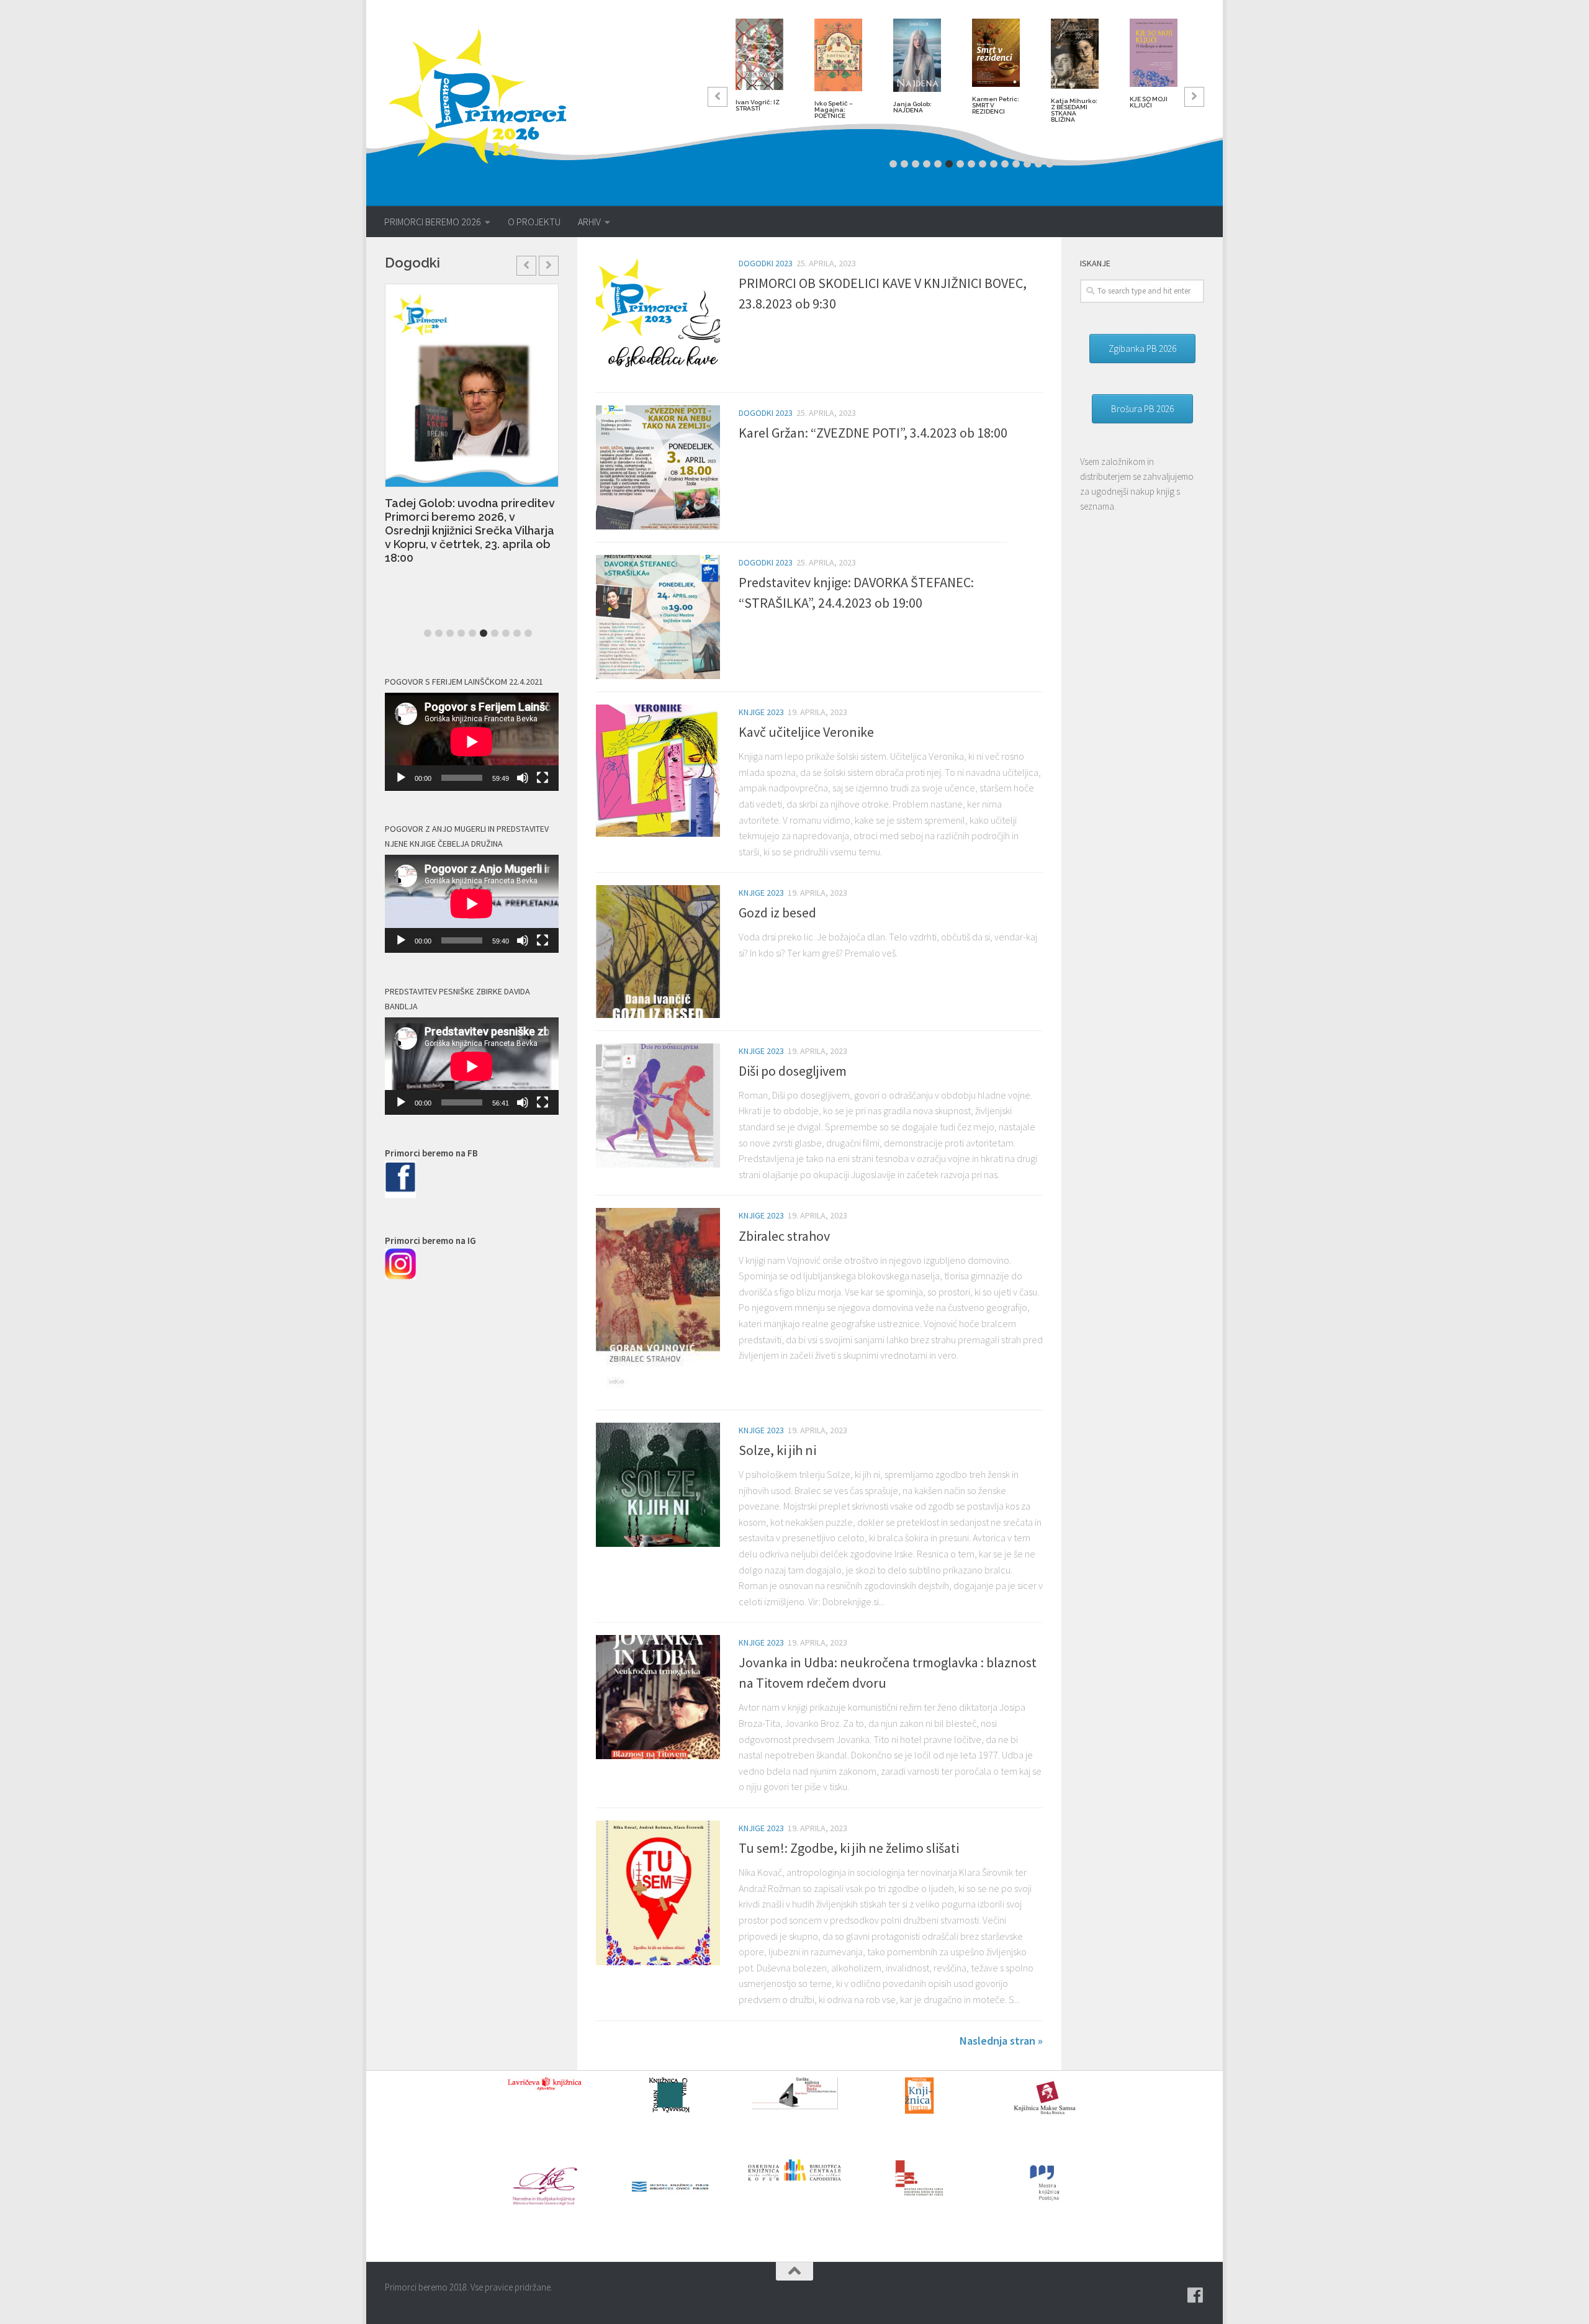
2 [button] (904, 164)
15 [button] (1050, 164)
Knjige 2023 (761, 712)
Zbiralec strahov (784, 1236)
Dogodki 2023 (766, 263)
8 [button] (971, 164)
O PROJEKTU (534, 222)
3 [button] (916, 164)
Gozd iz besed (777, 912)
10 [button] (994, 164)
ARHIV (589, 222)
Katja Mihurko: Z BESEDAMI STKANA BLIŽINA (1074, 110)
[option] (759, 70)
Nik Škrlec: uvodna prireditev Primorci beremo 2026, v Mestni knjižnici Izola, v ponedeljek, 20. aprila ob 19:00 (493, 508)
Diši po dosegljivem (793, 1071)
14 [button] (1038, 164)
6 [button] (949, 164)
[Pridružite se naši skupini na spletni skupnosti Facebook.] (1195, 2295)
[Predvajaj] (401, 778)
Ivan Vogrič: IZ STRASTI (758, 105)
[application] (472, 742)
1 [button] (893, 164)
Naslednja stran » (1001, 2041)
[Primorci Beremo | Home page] (486, 96)
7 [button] (960, 164)
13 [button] (1027, 164)
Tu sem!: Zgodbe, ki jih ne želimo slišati (849, 1848)
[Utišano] (523, 778)
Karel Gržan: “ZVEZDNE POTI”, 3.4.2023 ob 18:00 (873, 433)
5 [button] (938, 164)
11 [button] (1005, 164)
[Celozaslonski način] (542, 778)
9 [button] (983, 164)
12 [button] (1016, 164)
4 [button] (927, 164)
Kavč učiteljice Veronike (806, 732)
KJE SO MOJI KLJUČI (1149, 102)
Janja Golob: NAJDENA (912, 107)
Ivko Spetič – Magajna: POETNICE (834, 110)
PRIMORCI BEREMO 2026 (433, 222)
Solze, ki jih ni (777, 1450)
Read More (440, 558)
